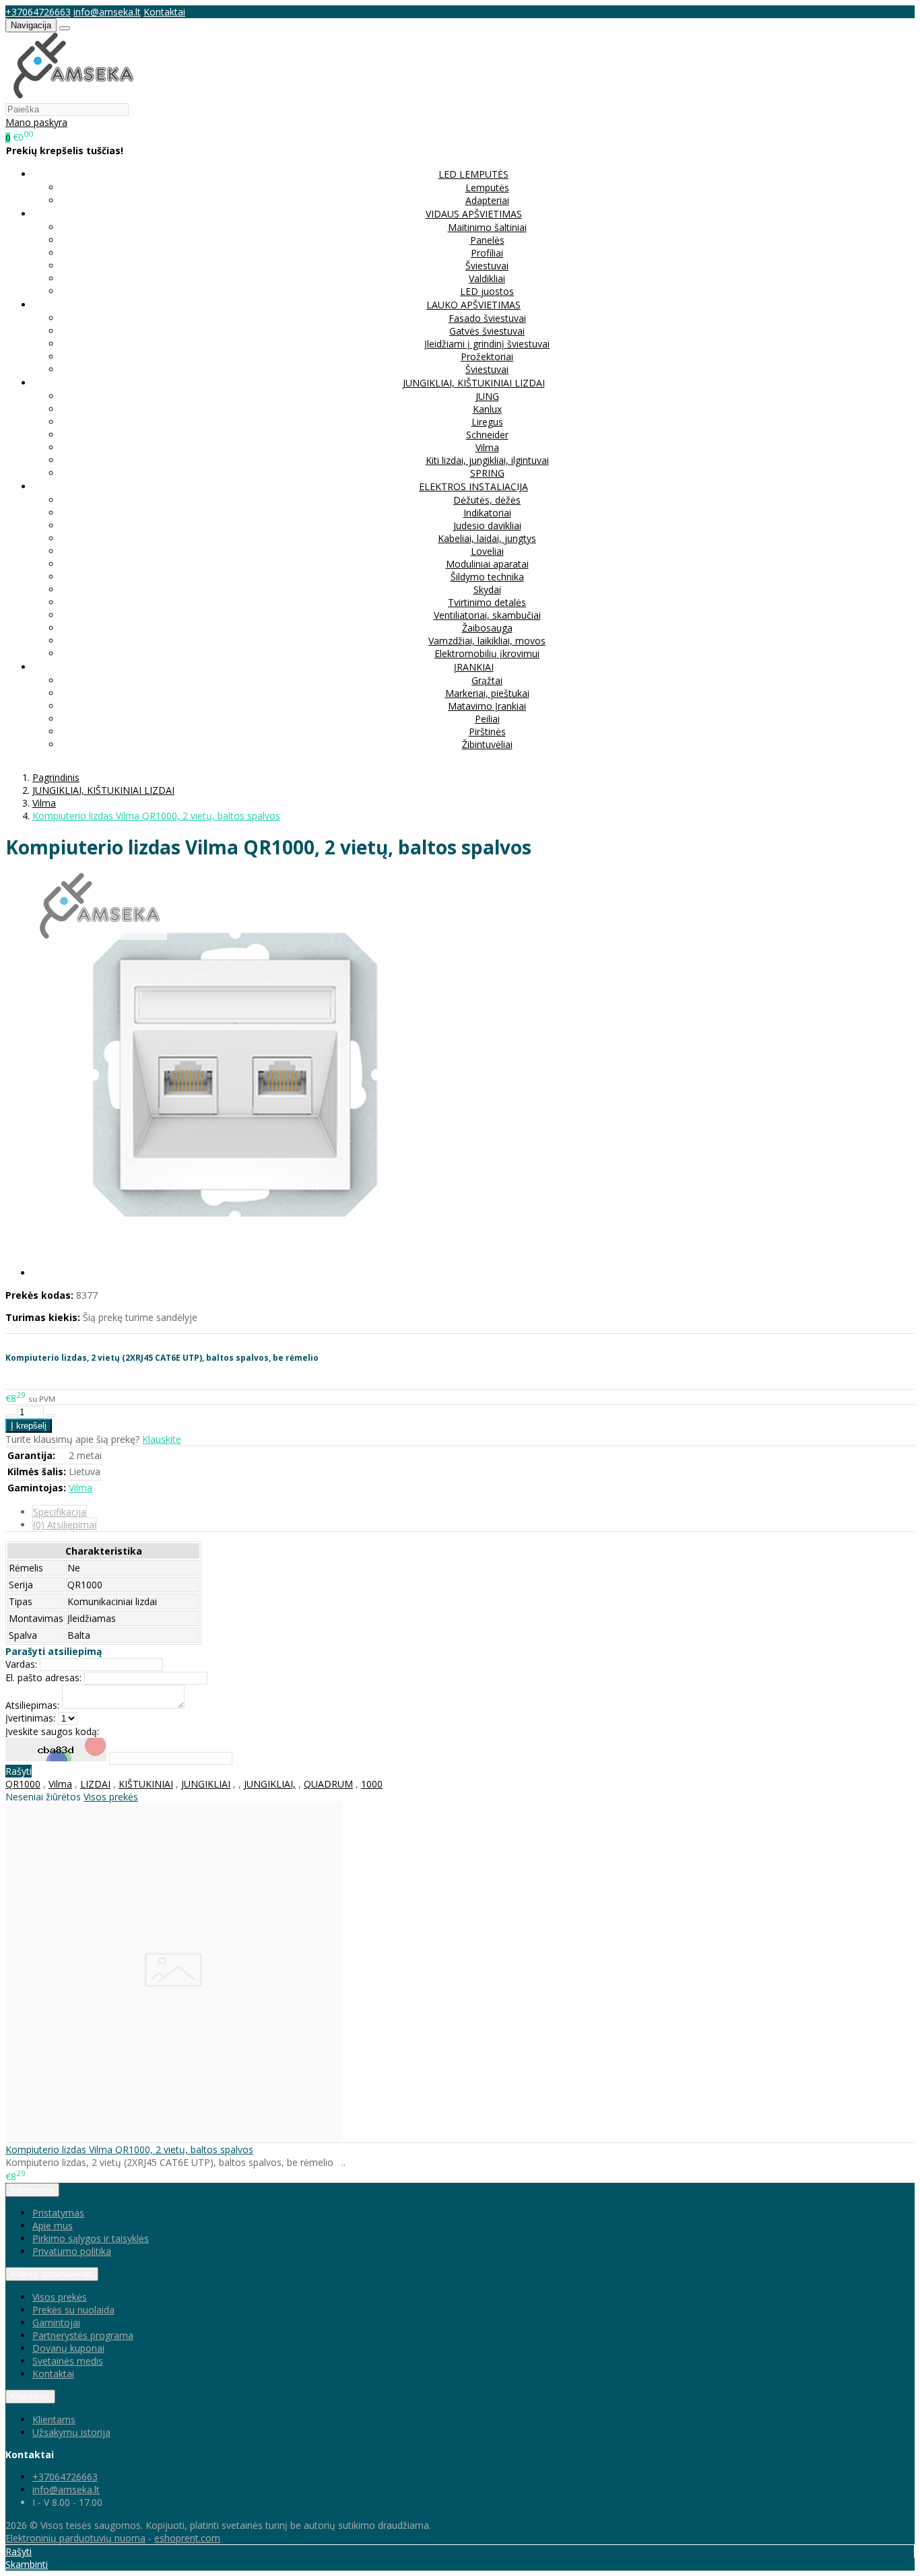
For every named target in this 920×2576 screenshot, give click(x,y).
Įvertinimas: (30, 1718)
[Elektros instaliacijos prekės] (73, 96)
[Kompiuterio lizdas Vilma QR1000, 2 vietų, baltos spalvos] (174, 2136)
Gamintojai (56, 2323)
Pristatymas (58, 2213)
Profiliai (487, 253)
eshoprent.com (187, 2538)
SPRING (487, 473)
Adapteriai (487, 200)
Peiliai (487, 719)
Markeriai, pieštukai (487, 693)
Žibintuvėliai (487, 744)
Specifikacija (60, 1512)
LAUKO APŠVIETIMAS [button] (473, 305)
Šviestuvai (487, 266)
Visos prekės (111, 1797)
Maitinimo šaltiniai (487, 227)
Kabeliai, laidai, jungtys (487, 538)
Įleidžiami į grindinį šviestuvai (487, 344)
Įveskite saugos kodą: (52, 1731)
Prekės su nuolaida (73, 2310)
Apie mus (53, 2226)
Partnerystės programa (83, 2335)
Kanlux (487, 409)
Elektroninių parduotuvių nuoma (75, 2538)
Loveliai (487, 551)
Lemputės (487, 188)
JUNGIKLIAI (206, 1784)
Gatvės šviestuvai (487, 331)
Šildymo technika (487, 577)
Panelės (487, 240)
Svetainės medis (68, 2361)
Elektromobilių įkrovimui (487, 653)
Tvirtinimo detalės (487, 602)
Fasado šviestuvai (487, 318)
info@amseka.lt (107, 12)
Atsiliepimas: (32, 1705)
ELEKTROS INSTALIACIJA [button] (473, 486)
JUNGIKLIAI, (270, 1784)
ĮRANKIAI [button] (474, 667)
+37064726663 (38, 12)
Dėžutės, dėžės (487, 500)
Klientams (30, 2397)
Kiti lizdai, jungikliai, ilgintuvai (487, 460)
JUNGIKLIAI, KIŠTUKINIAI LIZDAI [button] (474, 383)
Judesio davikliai (487, 526)
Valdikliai (487, 278)
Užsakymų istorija (71, 2432)
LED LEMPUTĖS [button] (473, 174)
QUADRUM (328, 1784)
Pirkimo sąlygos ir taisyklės (91, 2238)
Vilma (487, 447)
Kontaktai (164, 12)
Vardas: (21, 1664)
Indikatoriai (487, 513)
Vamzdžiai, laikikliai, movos (487, 641)
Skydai (487, 589)
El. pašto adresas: (43, 1677)
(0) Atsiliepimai (65, 1525)
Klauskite (162, 1439)
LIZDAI (95, 1784)
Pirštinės (487, 732)
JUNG (487, 396)
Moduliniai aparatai (487, 564)
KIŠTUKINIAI (146, 1784)
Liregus (487, 422)
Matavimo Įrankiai (487, 706)
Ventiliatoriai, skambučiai (487, 615)
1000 (372, 1784)
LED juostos (487, 291)
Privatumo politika (72, 2251)
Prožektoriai (487, 357)
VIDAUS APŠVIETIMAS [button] (474, 214)
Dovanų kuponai (68, 2348)
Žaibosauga (487, 628)
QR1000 (23, 1784)
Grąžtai (487, 680)
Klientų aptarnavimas (52, 2274)
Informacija (32, 2190)
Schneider (487, 435)
